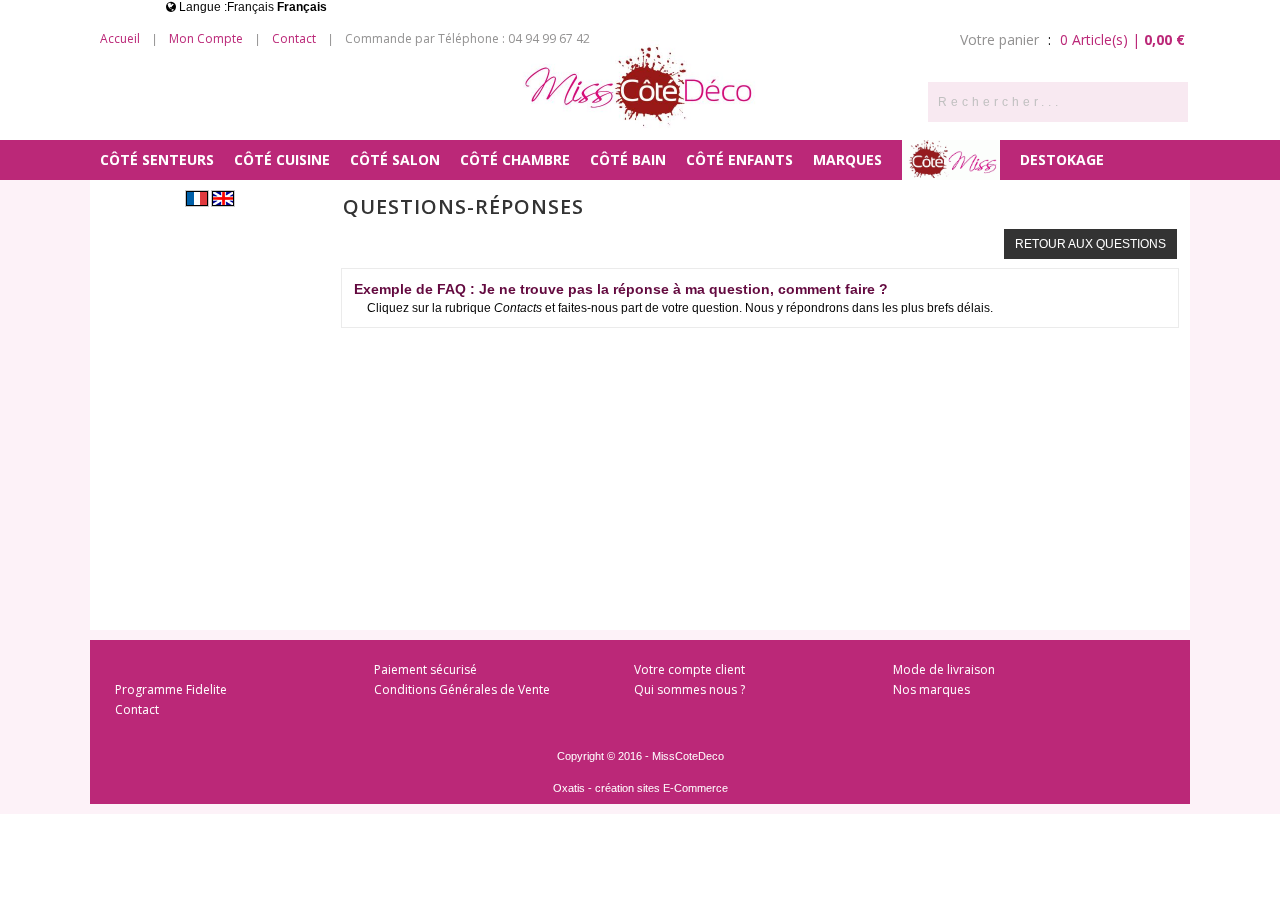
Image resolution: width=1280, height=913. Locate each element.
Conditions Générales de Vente (462, 689)
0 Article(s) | (1122, 39)
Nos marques (931, 689)
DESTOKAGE (1062, 159)
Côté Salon (395, 159)
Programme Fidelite (171, 689)
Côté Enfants (739, 159)
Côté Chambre (515, 159)
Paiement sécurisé (425, 669)
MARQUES (847, 159)
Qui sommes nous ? (689, 689)
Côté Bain (628, 159)
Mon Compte (206, 38)
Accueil (120, 38)
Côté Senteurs (157, 159)
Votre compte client (689, 669)
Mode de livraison (944, 669)
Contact (294, 38)
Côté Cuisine (282, 159)
